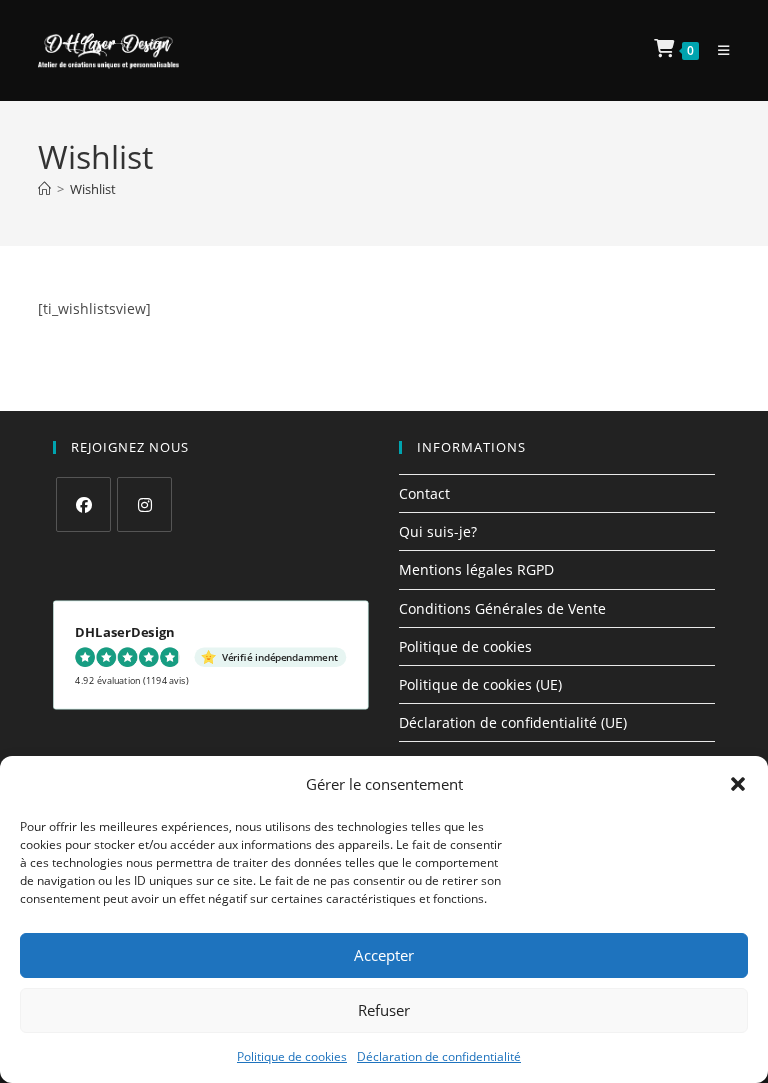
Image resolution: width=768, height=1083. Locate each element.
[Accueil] (44, 189)
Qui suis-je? (438, 531)
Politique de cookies (292, 1056)
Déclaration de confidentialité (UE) (513, 722)
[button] (738, 784)
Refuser (384, 1010)
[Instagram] (144, 504)
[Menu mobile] (716, 50)
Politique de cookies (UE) (480, 684)
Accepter (384, 955)
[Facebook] (83, 504)
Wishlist (93, 189)
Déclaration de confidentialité (439, 1056)
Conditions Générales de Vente (502, 608)
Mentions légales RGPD (476, 569)
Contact (424, 493)
